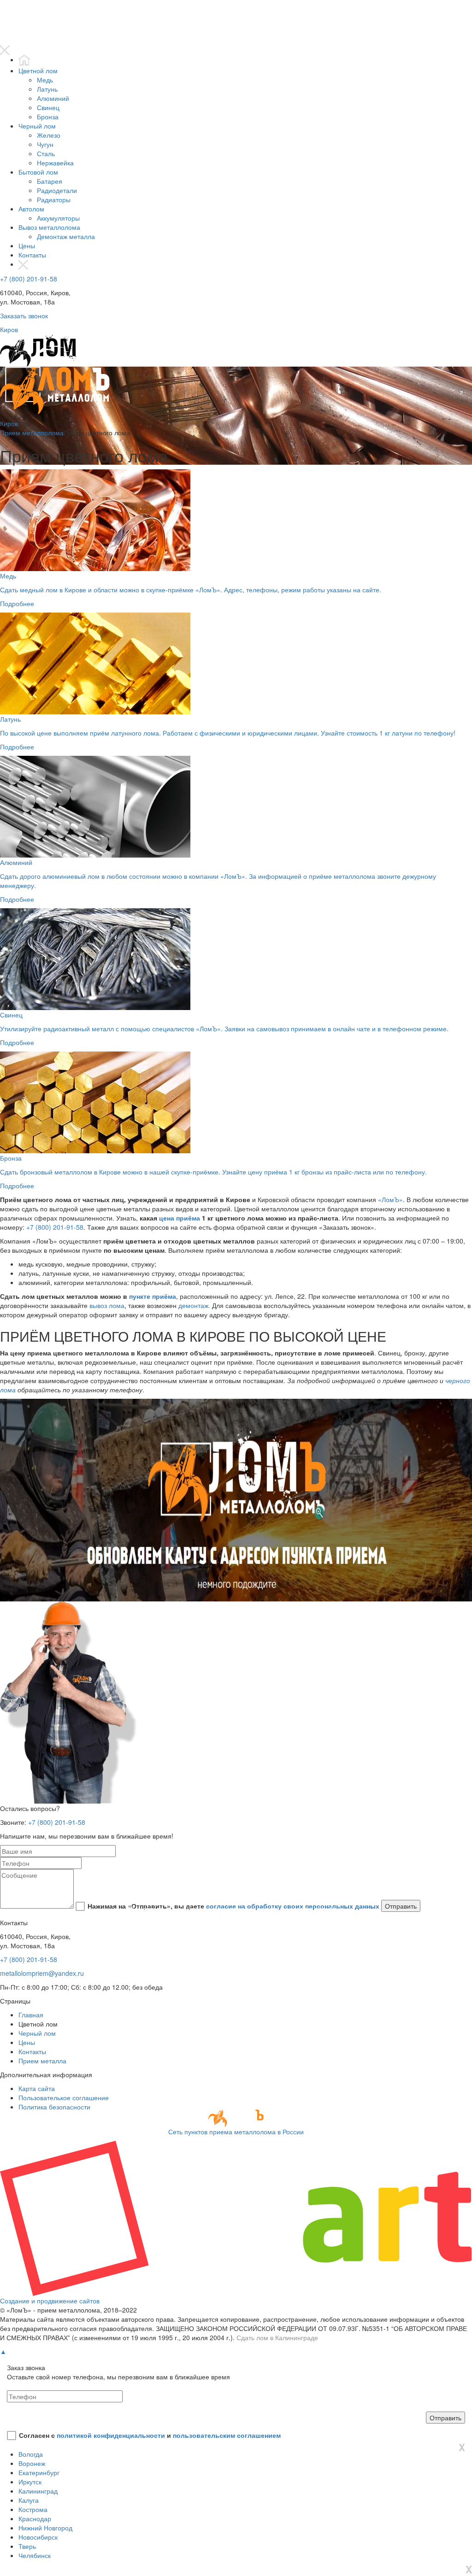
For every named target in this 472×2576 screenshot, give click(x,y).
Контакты (32, 255)
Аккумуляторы (58, 218)
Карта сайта (37, 2088)
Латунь (47, 89)
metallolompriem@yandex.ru (42, 1973)
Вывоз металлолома (49, 227)
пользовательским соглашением (227, 2435)
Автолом (31, 209)
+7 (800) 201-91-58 (29, 279)
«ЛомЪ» (390, 1199)
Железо (49, 135)
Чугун (45, 144)
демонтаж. (194, 1305)
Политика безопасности (54, 2107)
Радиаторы (54, 199)
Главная (31, 2015)
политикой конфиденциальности (111, 2435)
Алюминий (53, 98)
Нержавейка (55, 163)
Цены (27, 245)
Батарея (50, 181)
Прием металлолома (32, 432)
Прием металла (42, 2061)
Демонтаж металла (66, 236)
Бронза (48, 117)
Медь (45, 80)
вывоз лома (107, 1305)
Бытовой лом (38, 172)
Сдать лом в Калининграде (277, 2337)
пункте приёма (153, 1296)
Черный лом (37, 126)
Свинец (48, 107)
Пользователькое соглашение (64, 2097)
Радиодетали (57, 190)
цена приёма (180, 1218)
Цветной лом (38, 70)
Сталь (46, 153)
